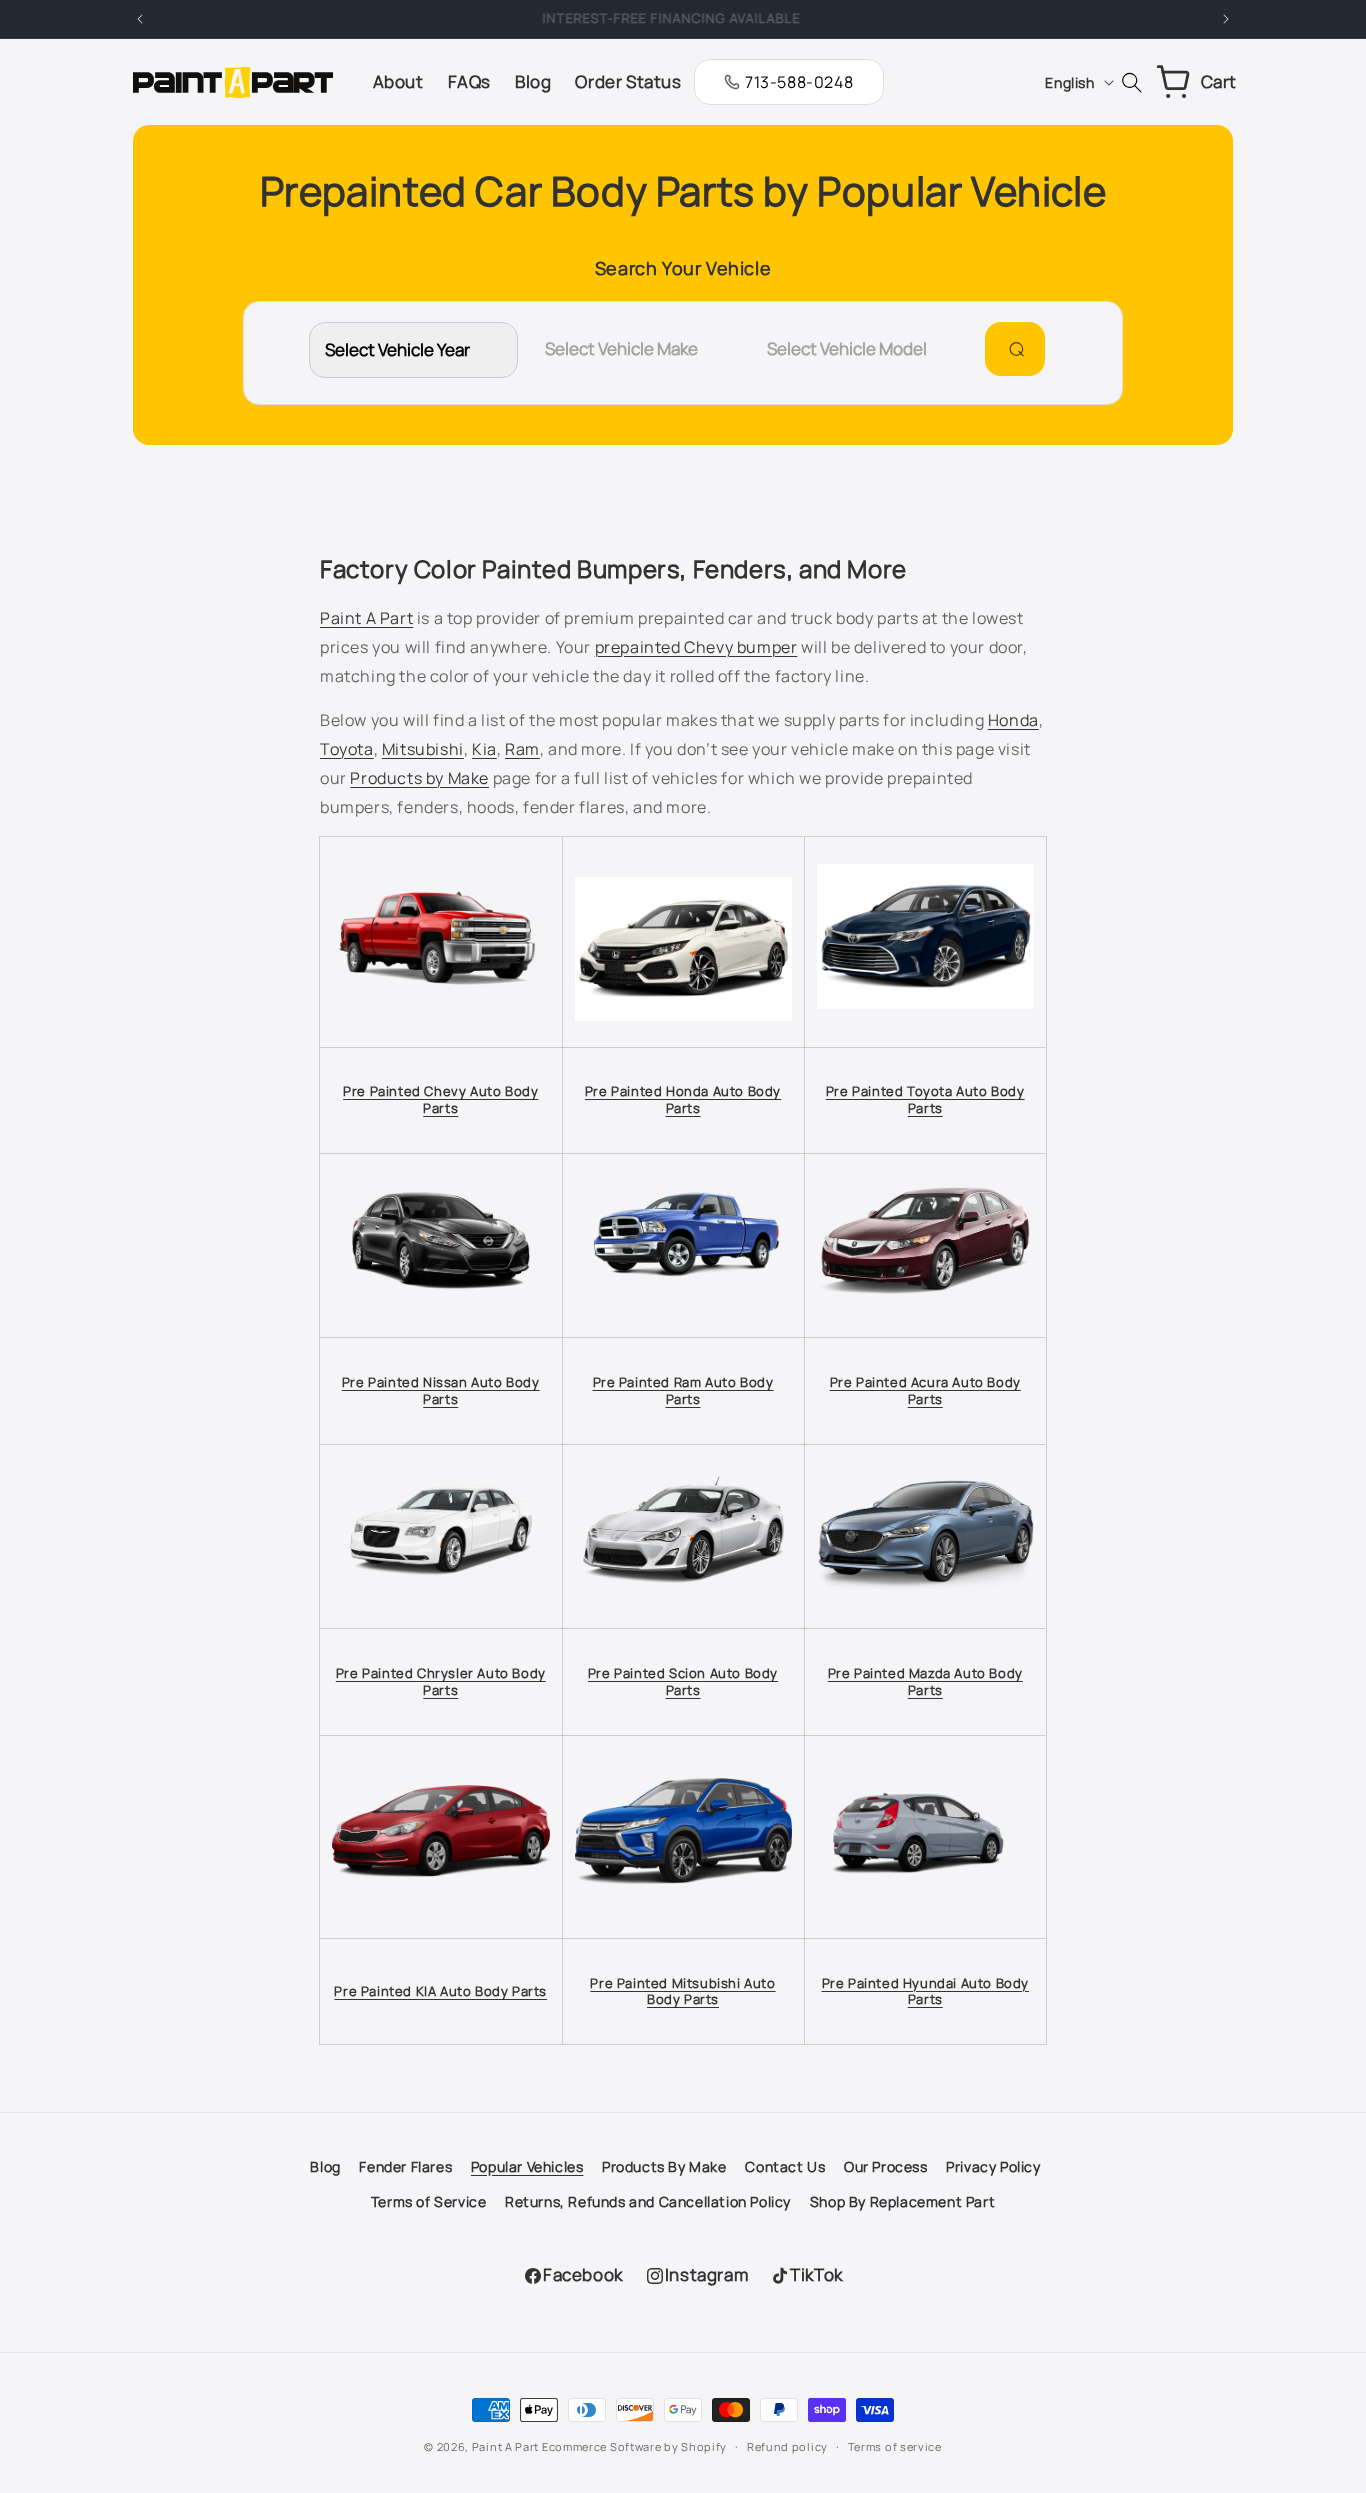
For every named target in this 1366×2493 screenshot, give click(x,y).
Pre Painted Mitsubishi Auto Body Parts (682, 1991)
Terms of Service (429, 2201)
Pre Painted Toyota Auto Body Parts (925, 1099)
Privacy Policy (993, 2166)
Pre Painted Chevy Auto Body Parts (440, 1099)
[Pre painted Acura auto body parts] (926, 1310)
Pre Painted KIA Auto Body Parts (440, 1991)
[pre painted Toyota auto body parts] (926, 1007)
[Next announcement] (1226, 19)
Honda (1013, 720)
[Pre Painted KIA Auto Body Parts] (441, 1875)
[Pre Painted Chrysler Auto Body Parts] (441, 1601)
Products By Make (664, 2166)
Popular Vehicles (527, 2166)
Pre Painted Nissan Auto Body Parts (441, 1390)
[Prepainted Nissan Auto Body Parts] (441, 1299)
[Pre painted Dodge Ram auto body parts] (683, 1307)
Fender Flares (405, 2166)
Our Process (886, 2166)
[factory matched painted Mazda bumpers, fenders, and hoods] (926, 1592)
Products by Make (419, 778)
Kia (484, 749)
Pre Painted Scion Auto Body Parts (683, 1681)
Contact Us (785, 2166)
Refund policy (787, 2446)
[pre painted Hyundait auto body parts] (926, 1911)
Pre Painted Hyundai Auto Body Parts (925, 1991)
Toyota (347, 749)
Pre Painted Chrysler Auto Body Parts (441, 1681)
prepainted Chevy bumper (696, 647)
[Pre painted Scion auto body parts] (683, 1601)
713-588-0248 (799, 82)
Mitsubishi (423, 749)
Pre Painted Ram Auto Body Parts (683, 1390)
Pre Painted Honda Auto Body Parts (683, 1099)
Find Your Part (1013, 348)
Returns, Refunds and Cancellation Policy (648, 2201)
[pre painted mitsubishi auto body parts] (683, 1882)
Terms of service (895, 2446)
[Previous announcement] (140, 19)
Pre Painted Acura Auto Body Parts (925, 1390)
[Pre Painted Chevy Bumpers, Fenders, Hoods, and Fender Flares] (441, 989)
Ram (522, 749)
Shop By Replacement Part (902, 2201)
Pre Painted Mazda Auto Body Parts (925, 1681)
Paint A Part (366, 618)
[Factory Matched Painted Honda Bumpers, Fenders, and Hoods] (683, 1019)
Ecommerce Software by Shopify (634, 2446)
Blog (325, 2166)
